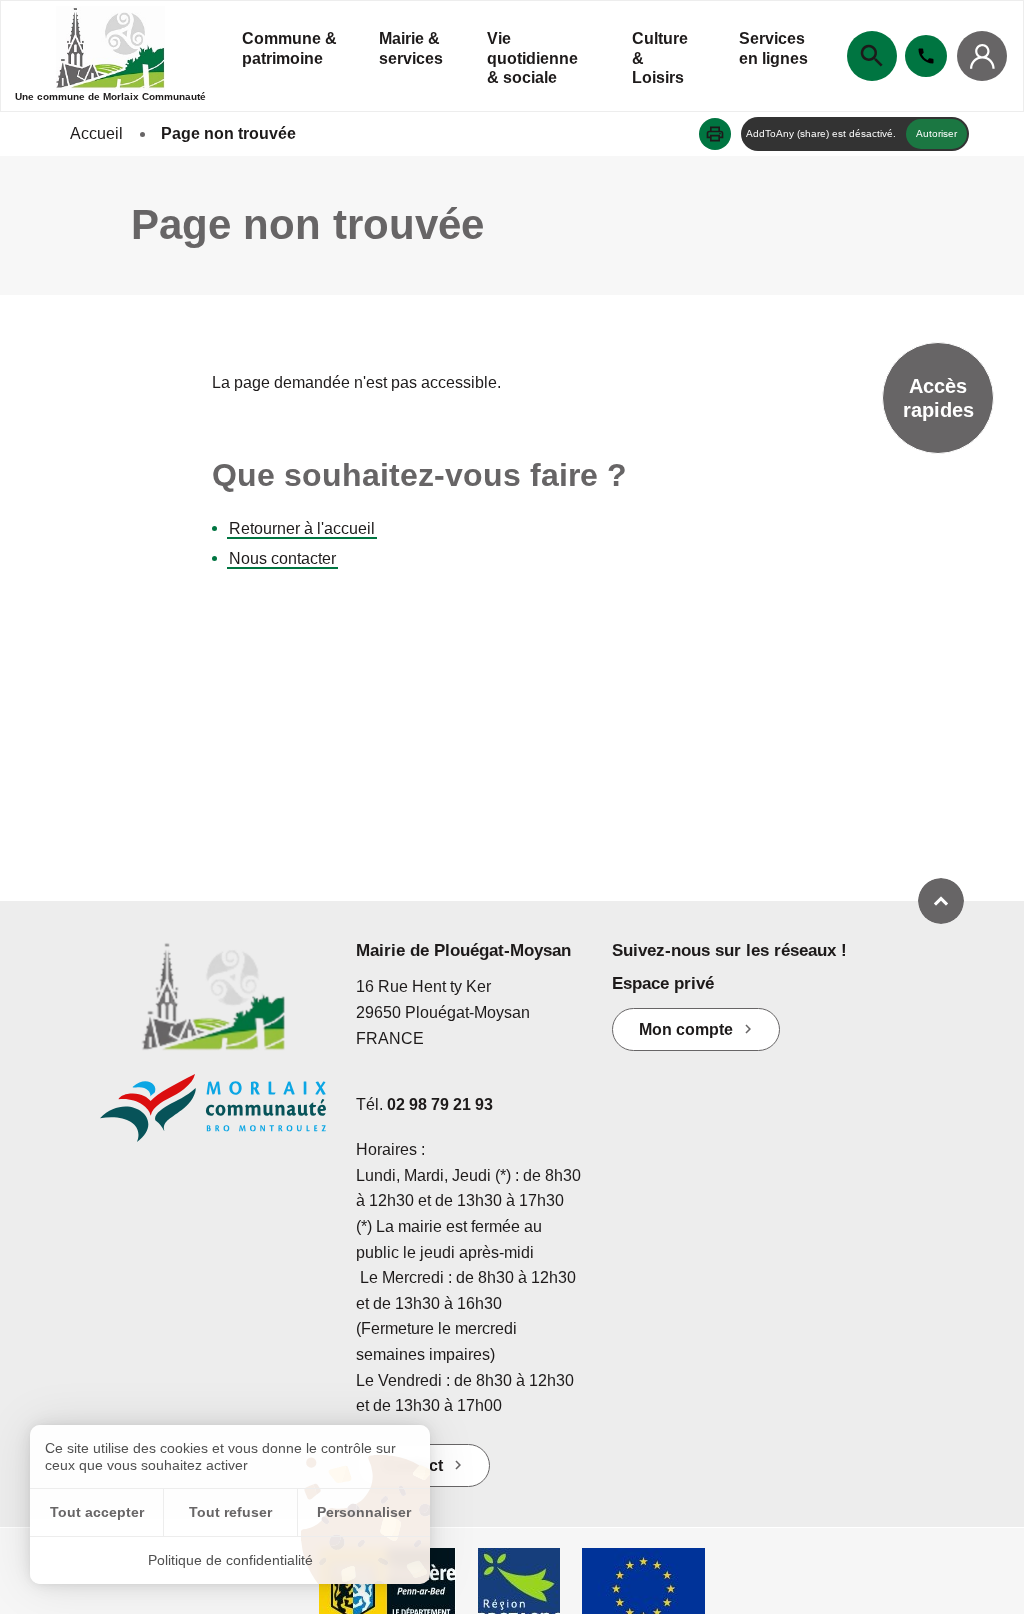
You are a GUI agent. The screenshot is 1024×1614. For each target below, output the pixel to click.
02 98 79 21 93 (440, 1104)
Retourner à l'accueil (302, 528)
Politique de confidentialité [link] (230, 1560)
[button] (715, 134)
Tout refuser (230, 1512)
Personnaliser (364, 1512)
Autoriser (936, 133)
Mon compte (686, 1029)
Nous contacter (282, 558)
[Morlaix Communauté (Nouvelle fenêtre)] (213, 1118)
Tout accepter (97, 1512)
